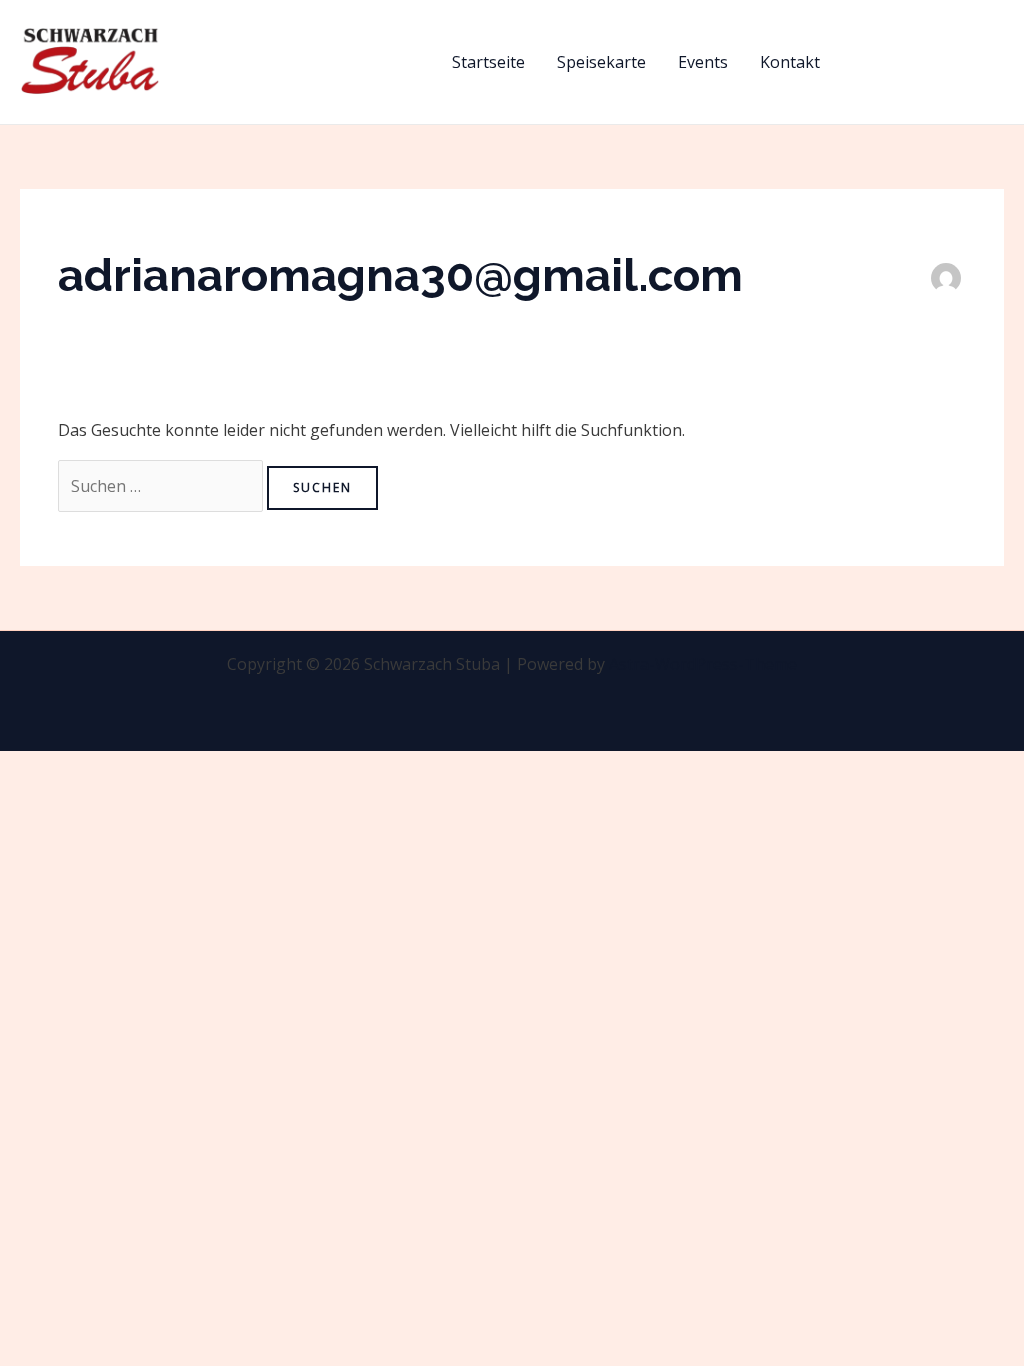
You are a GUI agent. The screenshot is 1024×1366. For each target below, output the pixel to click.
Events (703, 62)
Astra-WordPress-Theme (703, 664)
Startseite (488, 62)
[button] (930, 62)
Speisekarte (601, 62)
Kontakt (790, 62)
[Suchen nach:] (162, 486)
